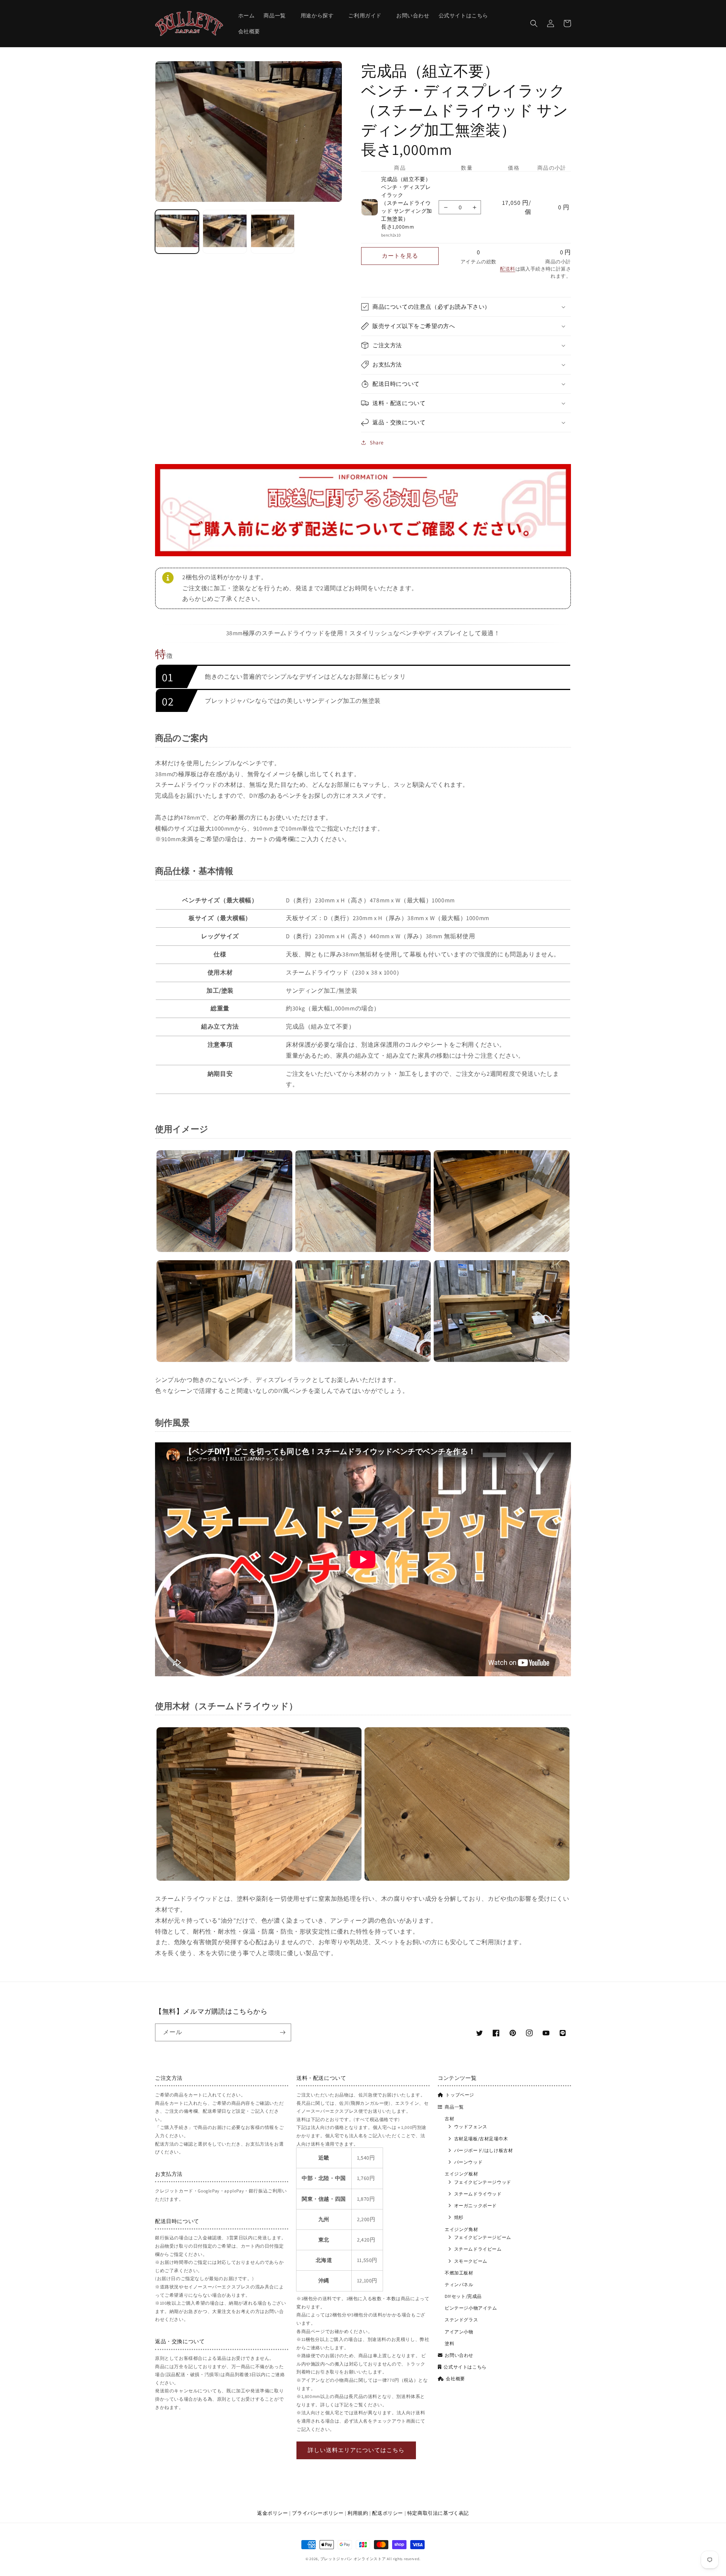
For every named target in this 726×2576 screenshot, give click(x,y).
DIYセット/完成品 (463, 2296)
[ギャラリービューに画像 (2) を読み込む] (225, 232)
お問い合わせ (459, 2355)
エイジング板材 (461, 2174)
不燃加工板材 (459, 2273)
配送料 (507, 269)
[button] (277, 15)
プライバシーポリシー (318, 2513)
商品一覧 (454, 2107)
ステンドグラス (461, 2320)
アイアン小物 (459, 2332)
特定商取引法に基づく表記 (438, 2513)
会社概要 (455, 2379)
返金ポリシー (273, 2513)
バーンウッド (468, 2162)
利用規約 (358, 2513)
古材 (449, 2119)
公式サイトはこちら (465, 2367)
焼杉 (459, 2217)
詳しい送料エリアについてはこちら (356, 2450)
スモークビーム (471, 2261)
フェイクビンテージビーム (483, 2237)
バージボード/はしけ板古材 (484, 2150)
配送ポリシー (388, 2513)
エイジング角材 (461, 2229)
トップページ (460, 2095)
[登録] (282, 2032)
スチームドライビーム (478, 2249)
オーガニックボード (475, 2205)
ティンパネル (459, 2284)
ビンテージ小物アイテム (471, 2308)
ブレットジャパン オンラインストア (353, 2559)
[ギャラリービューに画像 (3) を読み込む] (273, 232)
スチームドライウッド (478, 2194)
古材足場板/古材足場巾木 (481, 2139)
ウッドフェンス (471, 2127)
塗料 (449, 2343)
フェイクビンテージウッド (483, 2182)
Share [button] (377, 442)
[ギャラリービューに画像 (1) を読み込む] (177, 232)
